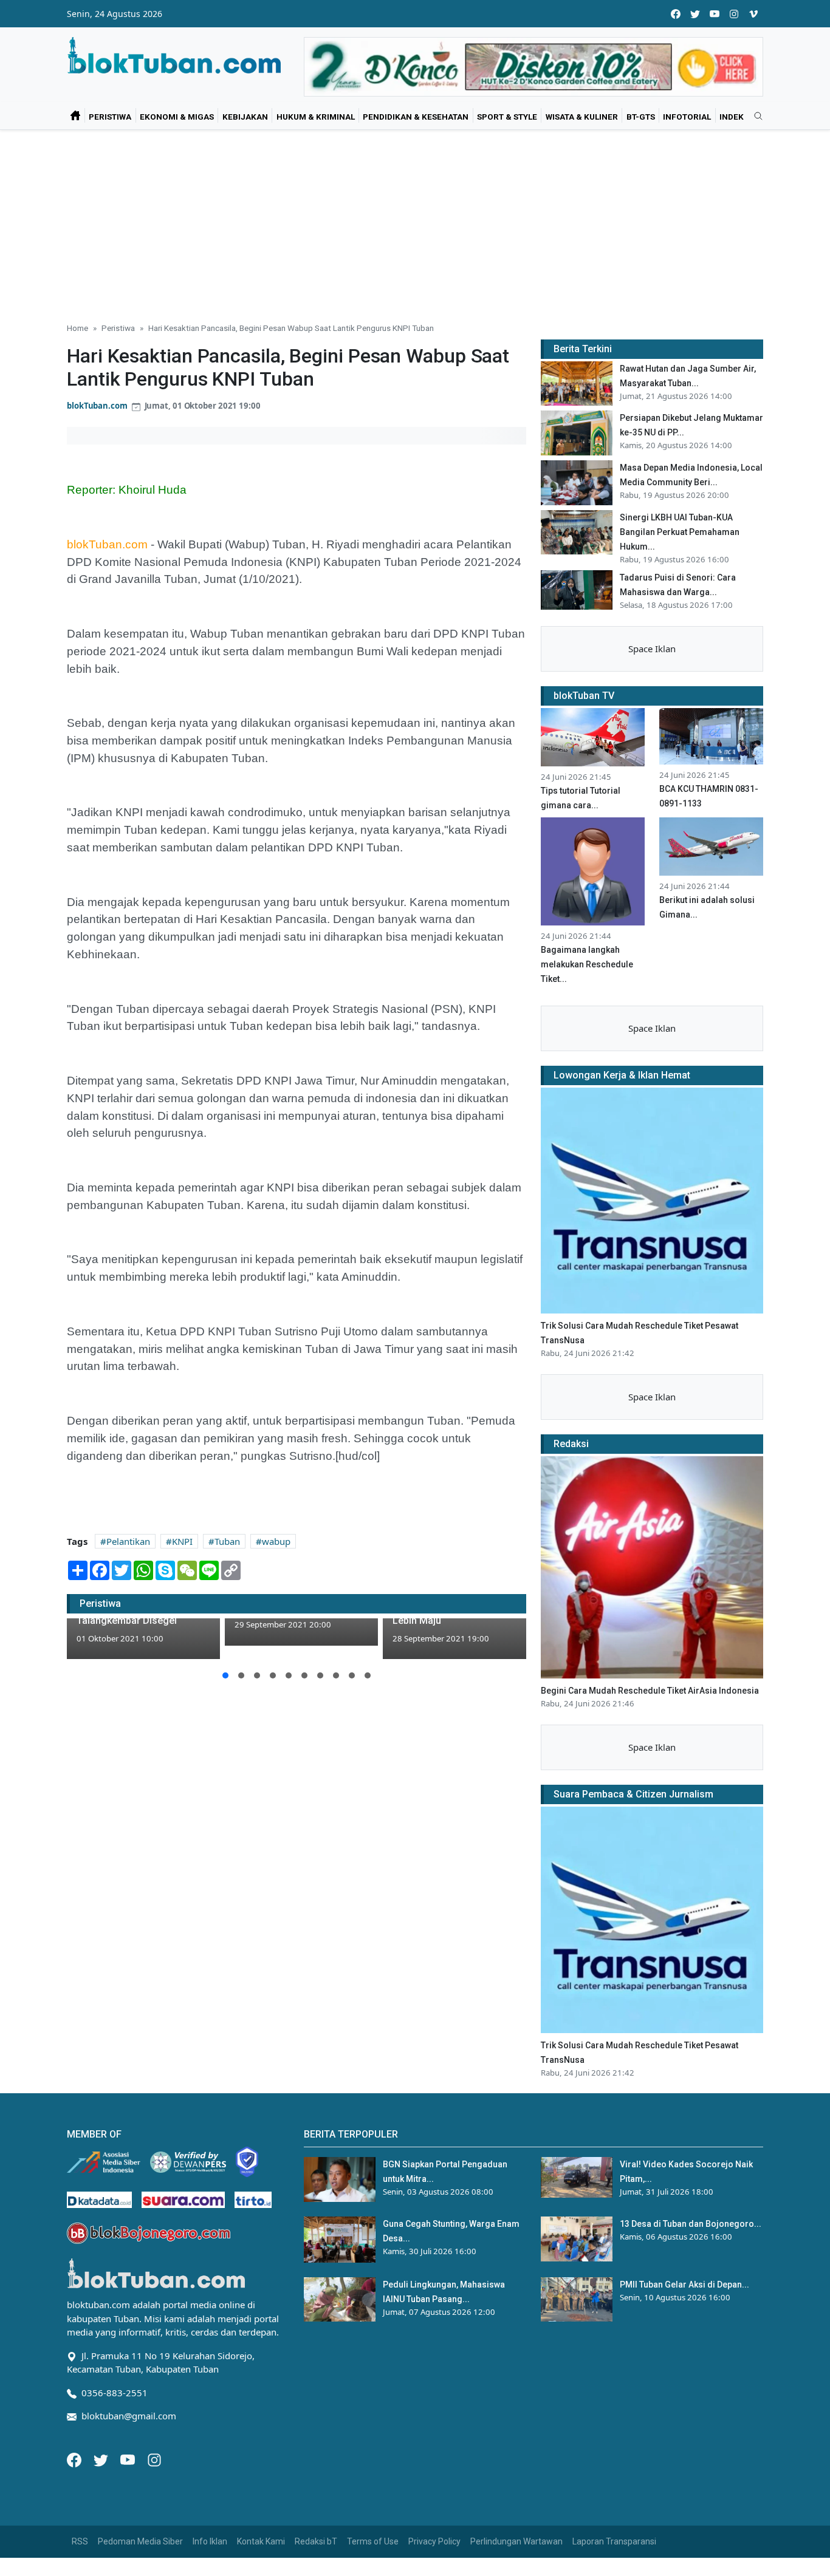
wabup (276, 1541)
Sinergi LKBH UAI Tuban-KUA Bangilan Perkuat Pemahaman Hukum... (680, 532)
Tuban (227, 1541)
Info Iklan (210, 2541)
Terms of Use (373, 2541)
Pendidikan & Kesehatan (416, 117)
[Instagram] (154, 2459)
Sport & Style (507, 117)
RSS (80, 2541)
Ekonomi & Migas (177, 117)
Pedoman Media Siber (140, 2541)
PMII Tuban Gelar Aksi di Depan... (684, 2285)
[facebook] (676, 14)
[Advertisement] (415, 221)
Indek (732, 117)
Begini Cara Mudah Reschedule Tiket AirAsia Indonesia (650, 1691)
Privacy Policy (434, 2541)
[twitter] (695, 14)
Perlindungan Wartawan (516, 2541)
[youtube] (715, 14)
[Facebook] (75, 2459)
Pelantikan (128, 1541)
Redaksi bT (316, 2541)
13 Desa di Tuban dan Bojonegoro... (691, 2224)
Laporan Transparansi (614, 2541)
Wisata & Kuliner (582, 117)
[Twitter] (102, 2459)
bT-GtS (641, 117)
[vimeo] (753, 14)
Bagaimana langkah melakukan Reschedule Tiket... (587, 964)
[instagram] (734, 14)
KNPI (182, 1541)
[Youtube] (129, 2459)
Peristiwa (110, 117)
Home (77, 328)
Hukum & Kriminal (316, 117)
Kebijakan (245, 117)
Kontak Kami (261, 2541)
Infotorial (687, 117)
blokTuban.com (97, 406)
